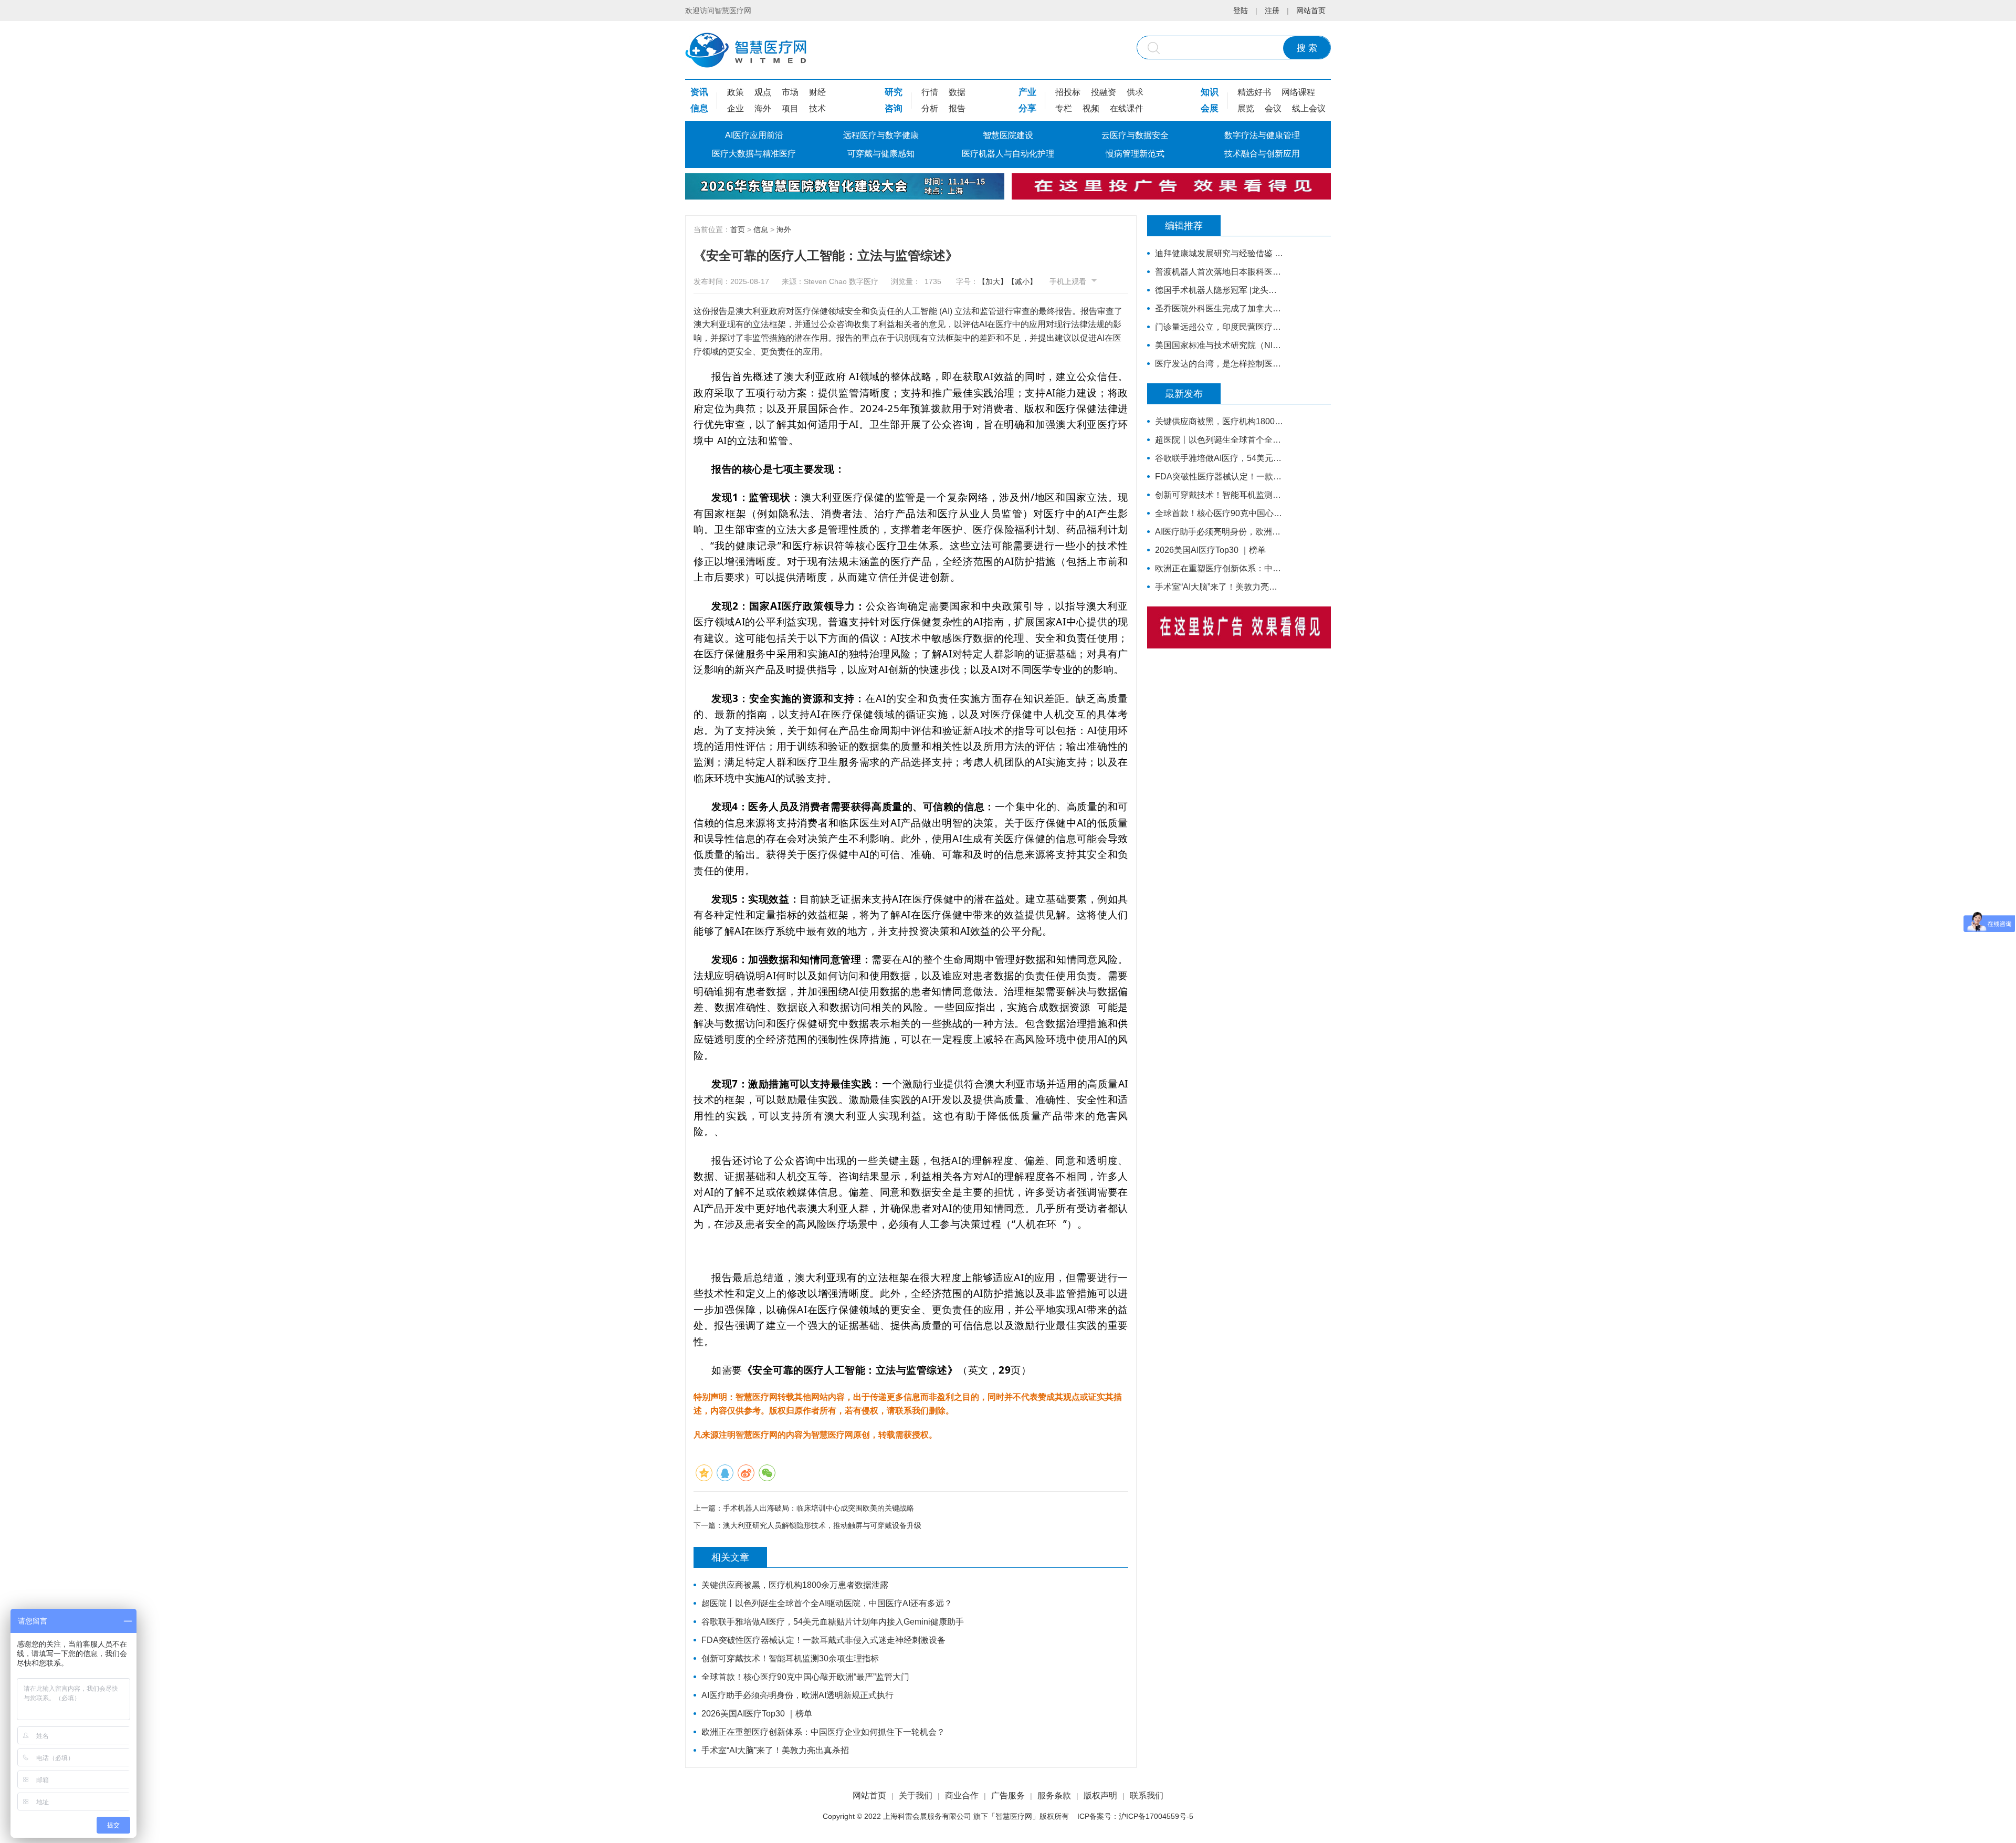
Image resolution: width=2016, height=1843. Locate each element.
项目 (790, 108)
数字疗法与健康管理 (1262, 135)
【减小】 (1022, 281)
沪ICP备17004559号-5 (1156, 1816)
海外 (763, 108)
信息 (699, 108)
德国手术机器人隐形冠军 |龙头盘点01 (1219, 290)
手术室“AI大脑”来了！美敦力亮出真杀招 (775, 1750)
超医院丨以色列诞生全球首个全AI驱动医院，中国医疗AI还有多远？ (827, 1603)
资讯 (699, 92)
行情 (930, 92)
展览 (1246, 108)
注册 (1272, 11)
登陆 (1241, 11)
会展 (1210, 108)
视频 (1091, 108)
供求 (1135, 92)
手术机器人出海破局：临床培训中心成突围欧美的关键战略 (818, 1508)
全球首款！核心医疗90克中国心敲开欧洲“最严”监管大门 (805, 1677)
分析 (930, 108)
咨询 (894, 108)
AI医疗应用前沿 (754, 135)
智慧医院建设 (1008, 135)
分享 (1027, 108)
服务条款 (1054, 1795)
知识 (1210, 92)
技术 (817, 108)
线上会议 (1309, 108)
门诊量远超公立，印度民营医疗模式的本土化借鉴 (1219, 327)
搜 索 (1307, 48)
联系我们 (1147, 1795)
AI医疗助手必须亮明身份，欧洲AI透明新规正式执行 (797, 1695)
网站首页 (1311, 11)
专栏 (1064, 108)
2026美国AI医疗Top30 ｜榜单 (757, 1714)
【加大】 (993, 281)
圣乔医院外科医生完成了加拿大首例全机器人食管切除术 (1219, 308)
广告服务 (1008, 1795)
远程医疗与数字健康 (881, 135)
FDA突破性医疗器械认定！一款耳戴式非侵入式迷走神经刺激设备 (823, 1640)
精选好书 (1254, 92)
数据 (957, 92)
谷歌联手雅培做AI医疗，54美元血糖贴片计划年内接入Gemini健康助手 (833, 1622)
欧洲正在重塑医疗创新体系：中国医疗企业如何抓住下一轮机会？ (823, 1732)
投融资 (1104, 92)
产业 (1027, 92)
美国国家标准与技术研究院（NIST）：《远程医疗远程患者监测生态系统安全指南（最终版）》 (1219, 345)
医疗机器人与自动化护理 (1008, 154)
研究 (894, 92)
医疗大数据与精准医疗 (754, 154)
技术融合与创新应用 (1262, 154)
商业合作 (962, 1795)
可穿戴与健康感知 (881, 154)
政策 (736, 92)
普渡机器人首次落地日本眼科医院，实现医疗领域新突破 (1219, 272)
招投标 (1068, 92)
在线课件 (1127, 108)
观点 (763, 92)
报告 (957, 108)
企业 (736, 108)
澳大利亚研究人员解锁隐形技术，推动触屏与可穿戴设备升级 (822, 1525)
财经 (817, 92)
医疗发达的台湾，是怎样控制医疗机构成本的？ (1219, 364)
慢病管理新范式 (1135, 154)
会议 (1273, 108)
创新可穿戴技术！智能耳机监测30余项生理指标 (790, 1658)
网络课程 (1298, 92)
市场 (790, 92)
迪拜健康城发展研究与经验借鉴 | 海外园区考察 (1219, 253)
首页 (738, 229)
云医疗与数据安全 (1135, 135)
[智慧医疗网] (746, 50)
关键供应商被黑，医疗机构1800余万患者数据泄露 (795, 1585)
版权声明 (1100, 1795)
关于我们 (916, 1795)
